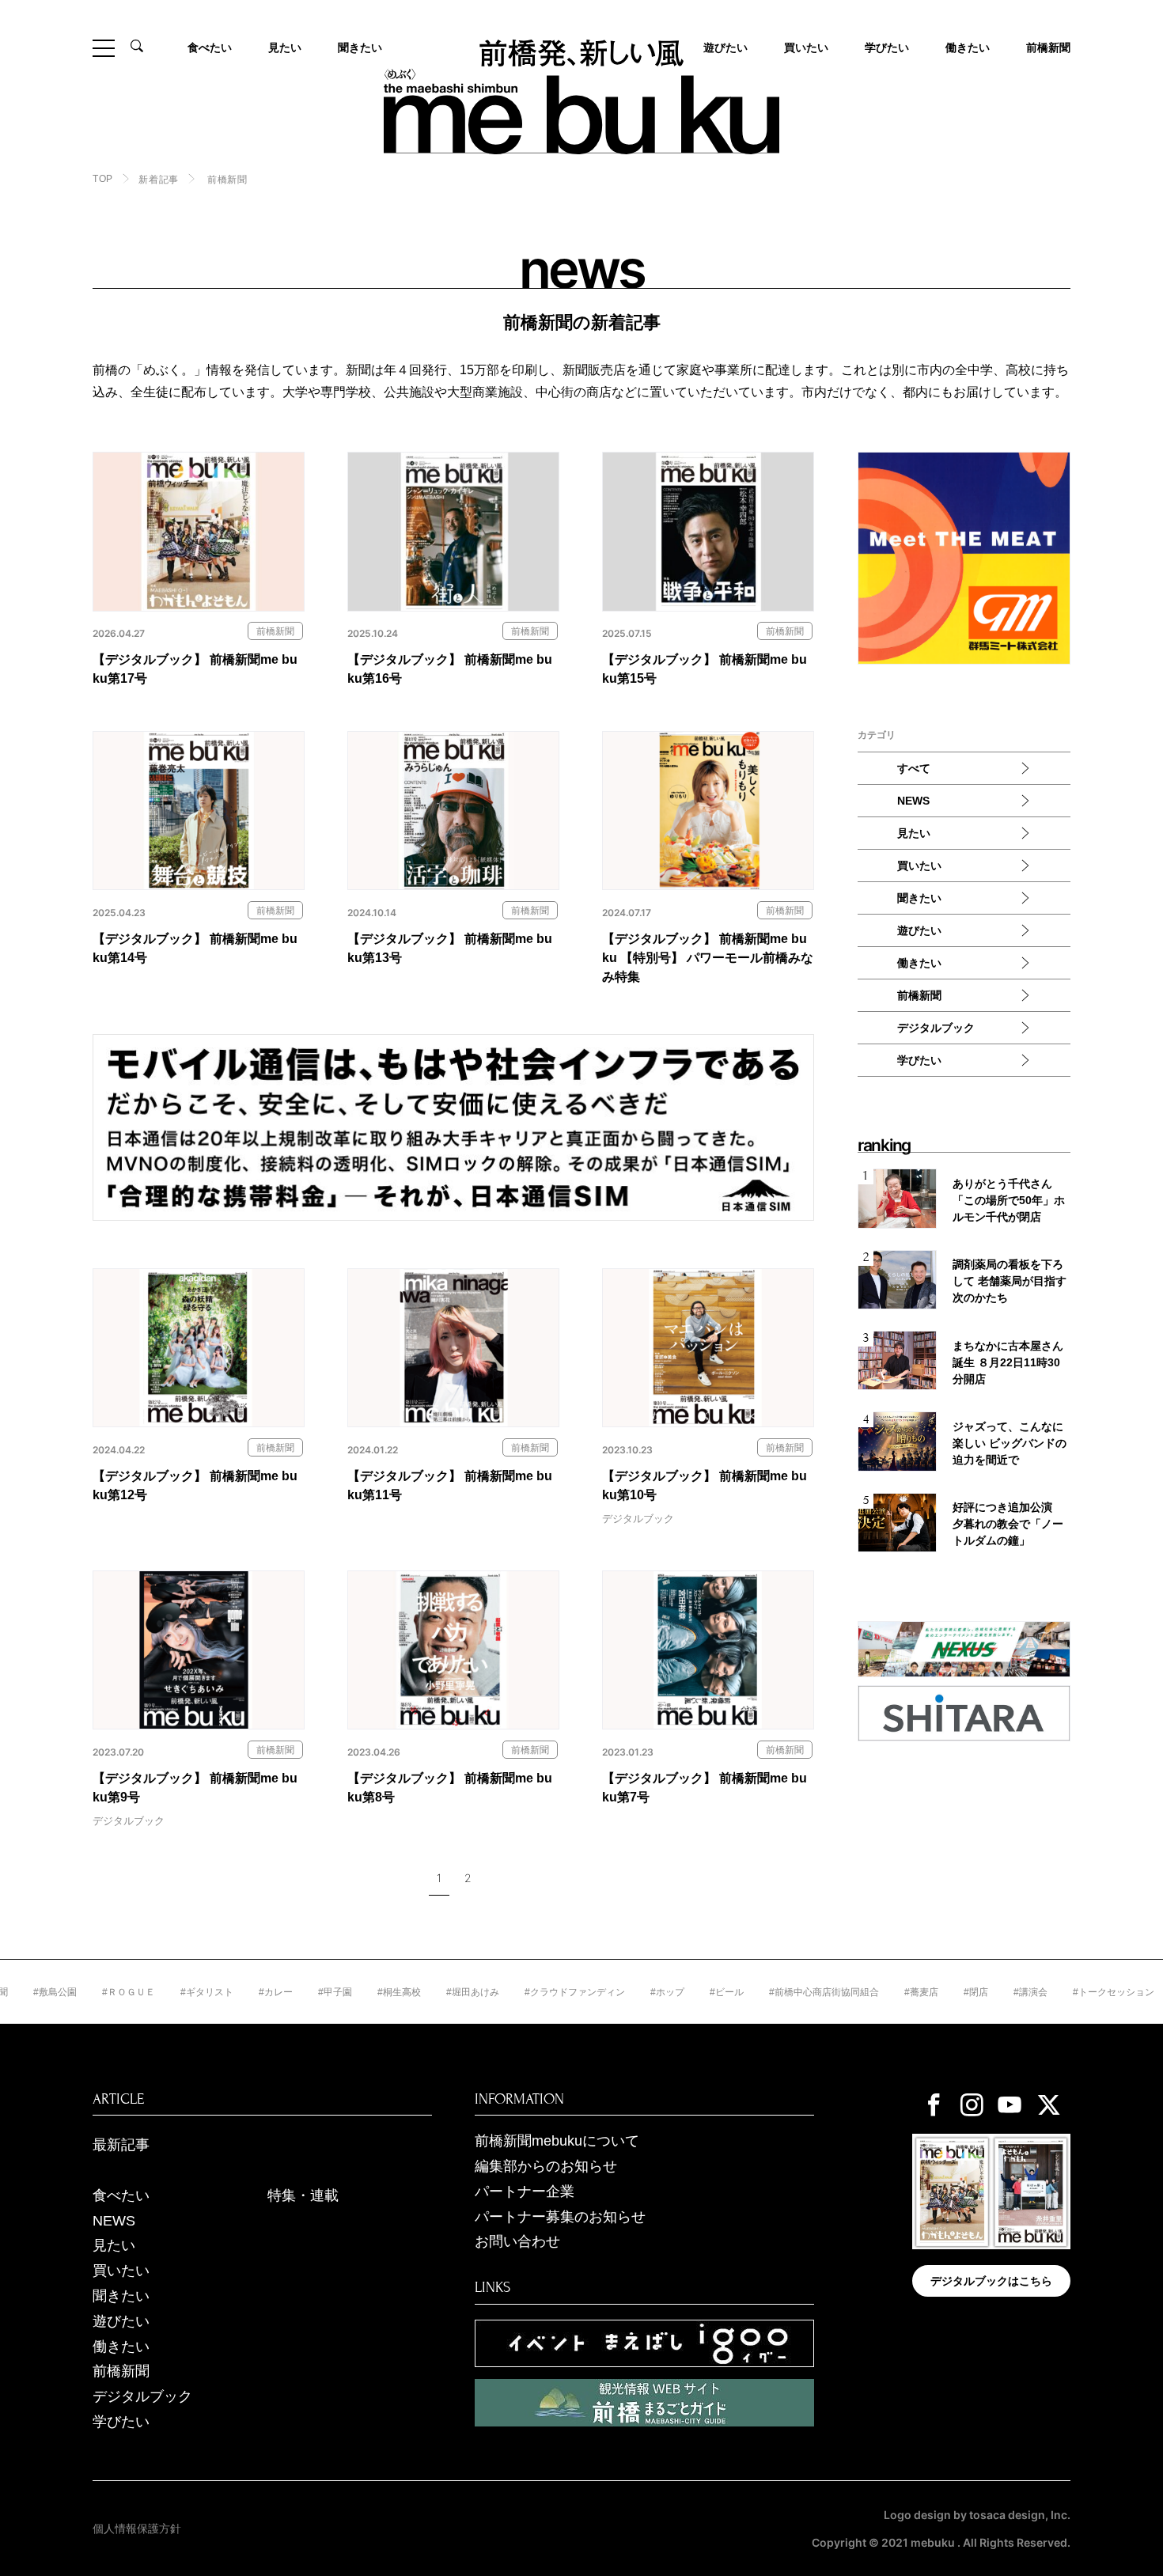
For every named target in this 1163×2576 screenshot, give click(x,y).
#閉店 (928, 1992)
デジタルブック (936, 1028)
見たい (285, 47)
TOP (103, 179)
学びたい (887, 47)
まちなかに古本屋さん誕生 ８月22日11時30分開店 (1008, 1362)
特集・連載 (303, 2195)
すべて (914, 768)
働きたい (968, 47)
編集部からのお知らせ (546, 2166)
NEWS (913, 801)
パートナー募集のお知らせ (560, 2217)
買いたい (806, 47)
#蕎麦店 (874, 1992)
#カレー (228, 1992)
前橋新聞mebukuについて (557, 2141)
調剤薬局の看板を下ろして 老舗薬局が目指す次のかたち (1010, 1281)
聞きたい (360, 47)
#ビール (679, 1992)
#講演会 (983, 1992)
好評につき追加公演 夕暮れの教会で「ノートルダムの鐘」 (1008, 1524)
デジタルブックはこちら (991, 2281)
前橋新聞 (1048, 47)
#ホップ (620, 1992)
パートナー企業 (525, 2191)
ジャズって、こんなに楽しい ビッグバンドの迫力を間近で (1010, 1443)
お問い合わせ (517, 2241)
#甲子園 (288, 1992)
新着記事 (158, 180)
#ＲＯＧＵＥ (81, 1992)
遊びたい (919, 930)
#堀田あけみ (425, 1992)
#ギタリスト (159, 1992)
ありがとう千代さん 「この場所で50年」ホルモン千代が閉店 (1009, 1200)
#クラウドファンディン (527, 1992)
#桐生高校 (352, 1992)
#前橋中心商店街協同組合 (777, 1992)
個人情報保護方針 (137, 2529)
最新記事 (121, 2145)
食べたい (210, 47)
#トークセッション (1066, 1992)
